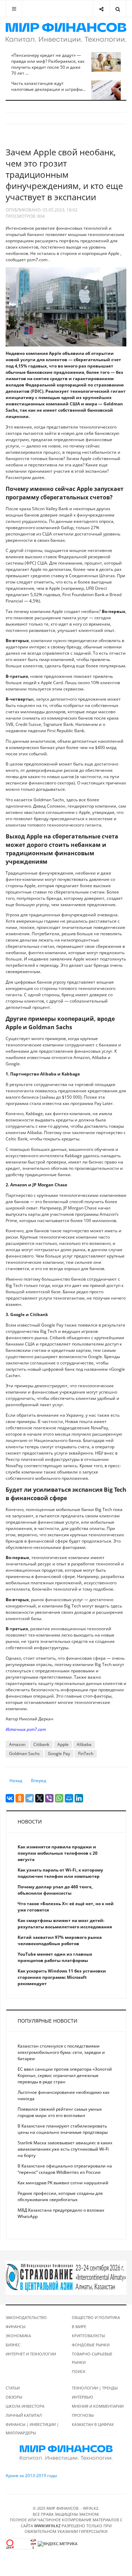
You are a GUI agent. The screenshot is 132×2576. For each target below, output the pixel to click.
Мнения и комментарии (98, 2406)
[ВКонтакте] (10, 1798)
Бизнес (13, 2345)
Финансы (15, 2327)
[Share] (101, 9)
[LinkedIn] (79, 1798)
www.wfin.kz (47, 2526)
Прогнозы (83, 2415)
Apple (63, 1744)
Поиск (79, 2371)
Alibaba (84, 1744)
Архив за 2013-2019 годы (31, 2476)
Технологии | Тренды (95, 2388)
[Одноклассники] (20, 1798)
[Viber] (49, 1798)
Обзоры (14, 2397)
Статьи (13, 2388)
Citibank (41, 1744)
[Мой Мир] (69, 1798)
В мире (79, 2327)
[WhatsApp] (59, 1798)
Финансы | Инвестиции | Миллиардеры (32, 2429)
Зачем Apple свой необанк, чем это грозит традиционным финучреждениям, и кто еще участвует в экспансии (64, 174)
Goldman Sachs (24, 1754)
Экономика (18, 2336)
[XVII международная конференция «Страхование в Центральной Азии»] (66, 2277)
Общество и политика (96, 2317)
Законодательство (26, 2317)
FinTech (86, 1754)
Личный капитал (24, 2415)
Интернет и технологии (31, 2354)
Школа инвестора (25, 2406)
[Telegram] (30, 1798)
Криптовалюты (88, 2336)
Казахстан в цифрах (93, 2424)
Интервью (83, 2397)
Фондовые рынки (91, 2345)
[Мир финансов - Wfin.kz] (66, 33)
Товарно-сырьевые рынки (92, 2358)
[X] (39, 1798)
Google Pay (59, 1754)
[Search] (118, 9)
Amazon (17, 1744)
